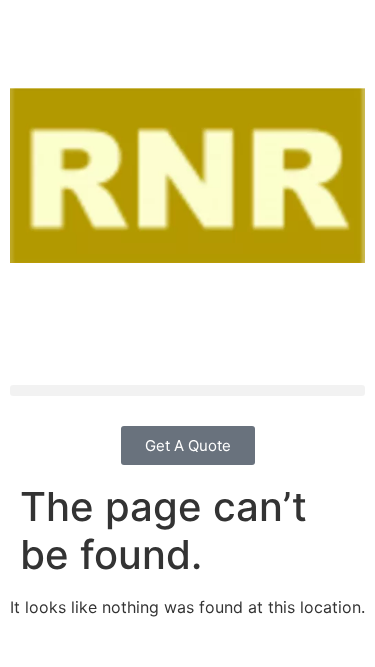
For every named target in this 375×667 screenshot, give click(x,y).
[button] (187, 390)
